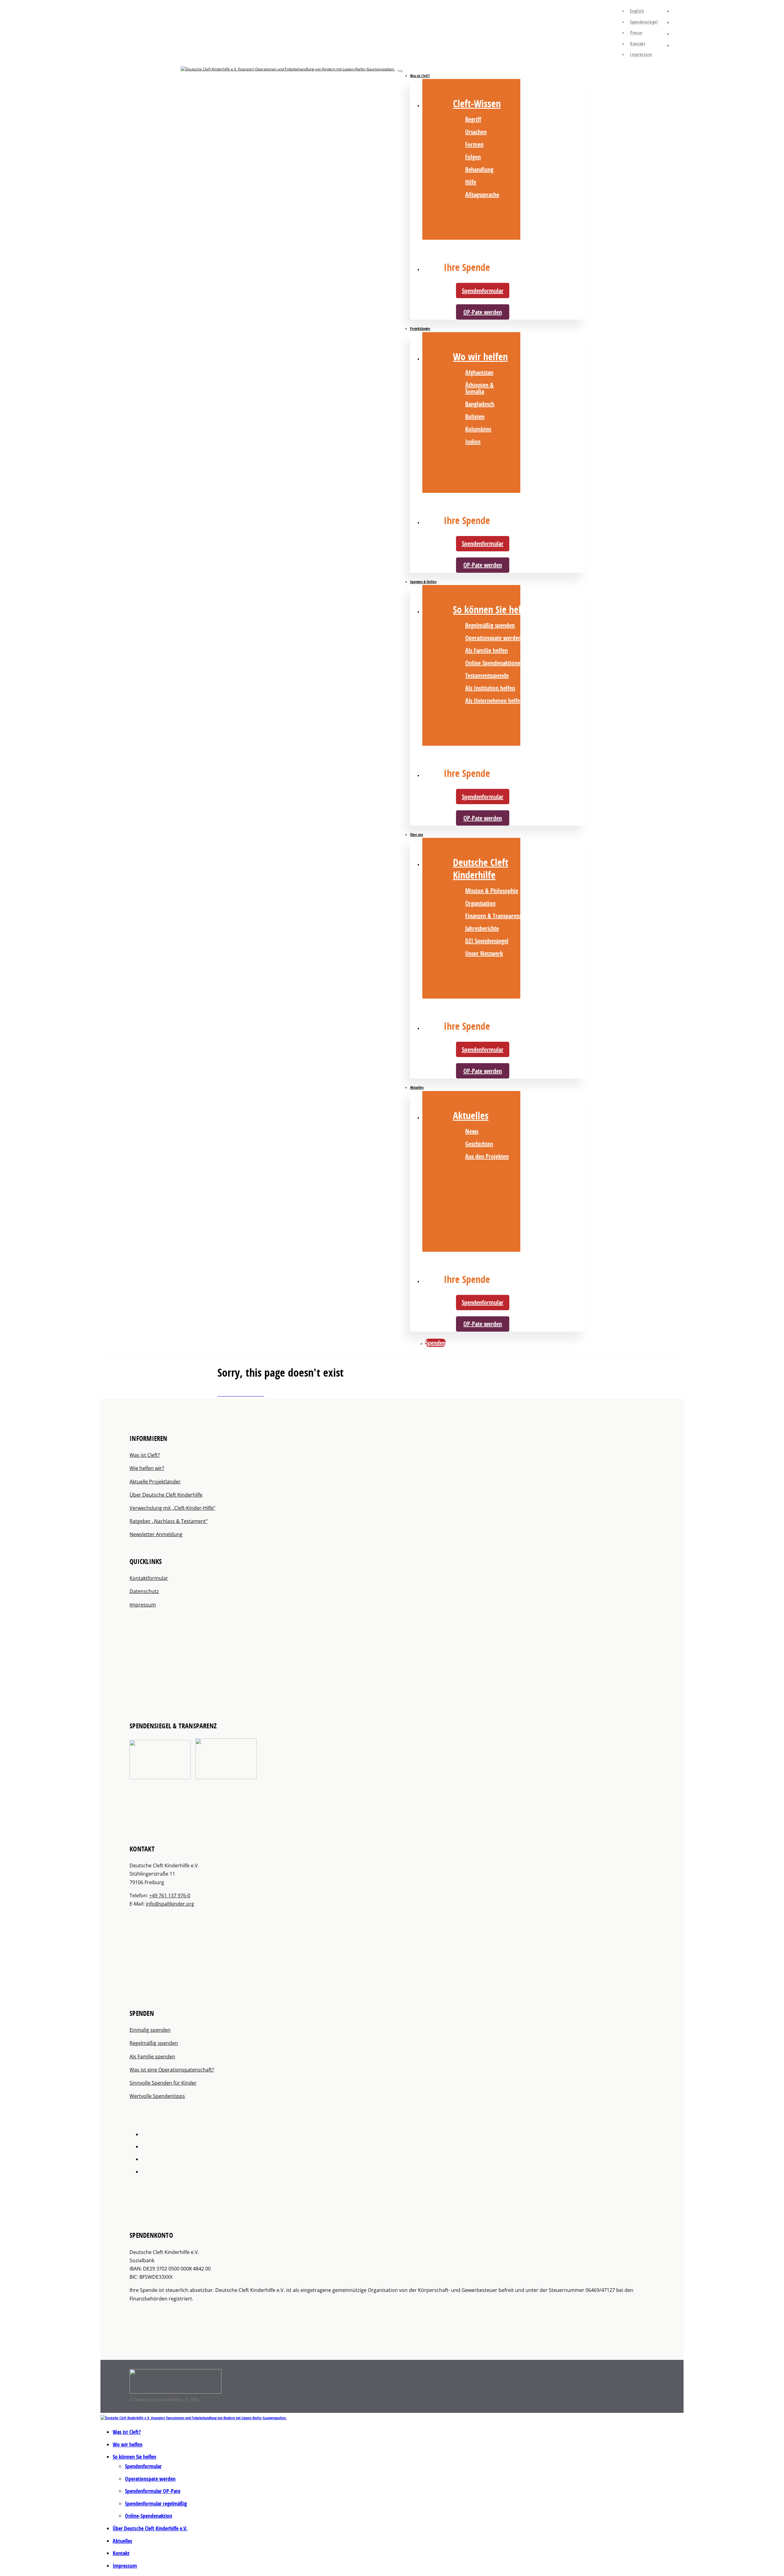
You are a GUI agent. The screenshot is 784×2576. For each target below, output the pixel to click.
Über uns (417, 835)
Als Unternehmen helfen (494, 701)
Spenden (435, 1343)
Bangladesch (480, 404)
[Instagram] (675, 21)
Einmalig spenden (150, 2030)
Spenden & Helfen (423, 582)
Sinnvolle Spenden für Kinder (163, 2083)
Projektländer (420, 329)
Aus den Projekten (487, 1156)
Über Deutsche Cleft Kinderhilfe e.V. (150, 2528)
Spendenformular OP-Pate (153, 2491)
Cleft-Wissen (477, 103)
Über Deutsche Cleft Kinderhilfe (166, 1495)
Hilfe (471, 182)
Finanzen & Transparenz (493, 916)
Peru (531, 397)
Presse (636, 33)
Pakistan (535, 385)
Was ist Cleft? (420, 76)
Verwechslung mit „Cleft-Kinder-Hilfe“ (172, 1508)
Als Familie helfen (486, 650)
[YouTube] (675, 32)
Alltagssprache (482, 195)
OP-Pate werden (483, 312)
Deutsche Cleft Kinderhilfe (481, 869)
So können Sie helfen (493, 609)
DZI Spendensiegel (487, 941)
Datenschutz (144, 1591)
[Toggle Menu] (400, 71)
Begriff (473, 119)
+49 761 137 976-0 (170, 1895)
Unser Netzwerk (484, 953)
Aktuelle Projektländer (155, 1482)
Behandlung (479, 169)
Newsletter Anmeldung (156, 1534)
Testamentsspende (487, 675)
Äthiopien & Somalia (479, 388)
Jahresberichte (482, 928)
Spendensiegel (644, 22)
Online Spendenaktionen (494, 663)
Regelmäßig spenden (490, 625)
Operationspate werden (493, 638)
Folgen (473, 157)
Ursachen (476, 132)
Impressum (641, 54)
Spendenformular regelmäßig (156, 2504)
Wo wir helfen (480, 357)
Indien (473, 442)
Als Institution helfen (490, 688)
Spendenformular (483, 291)
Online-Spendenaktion (149, 2516)
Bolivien (475, 416)
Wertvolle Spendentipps (157, 2096)
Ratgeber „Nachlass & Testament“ (169, 1521)
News (472, 1131)
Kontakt (638, 44)
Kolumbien (478, 429)
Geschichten (479, 1144)
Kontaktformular (149, 1578)
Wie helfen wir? (147, 1468)
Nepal (533, 372)
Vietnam (535, 410)
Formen (474, 144)
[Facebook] (675, 9)
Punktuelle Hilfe (538, 426)
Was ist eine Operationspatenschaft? (172, 2070)
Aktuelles (417, 1087)
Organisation (480, 903)
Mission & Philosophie (492, 891)
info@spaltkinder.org (170, 1904)
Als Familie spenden (152, 2057)
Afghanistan (479, 372)
